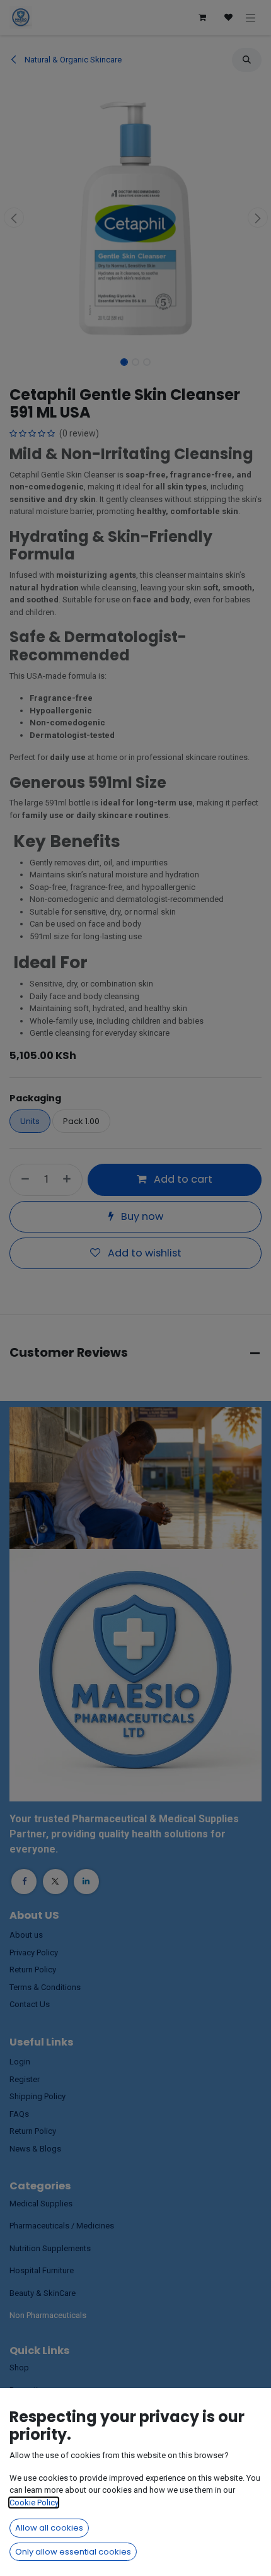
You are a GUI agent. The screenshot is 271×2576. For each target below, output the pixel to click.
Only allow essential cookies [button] (73, 2552)
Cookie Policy (34, 2503)
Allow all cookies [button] (49, 2528)
